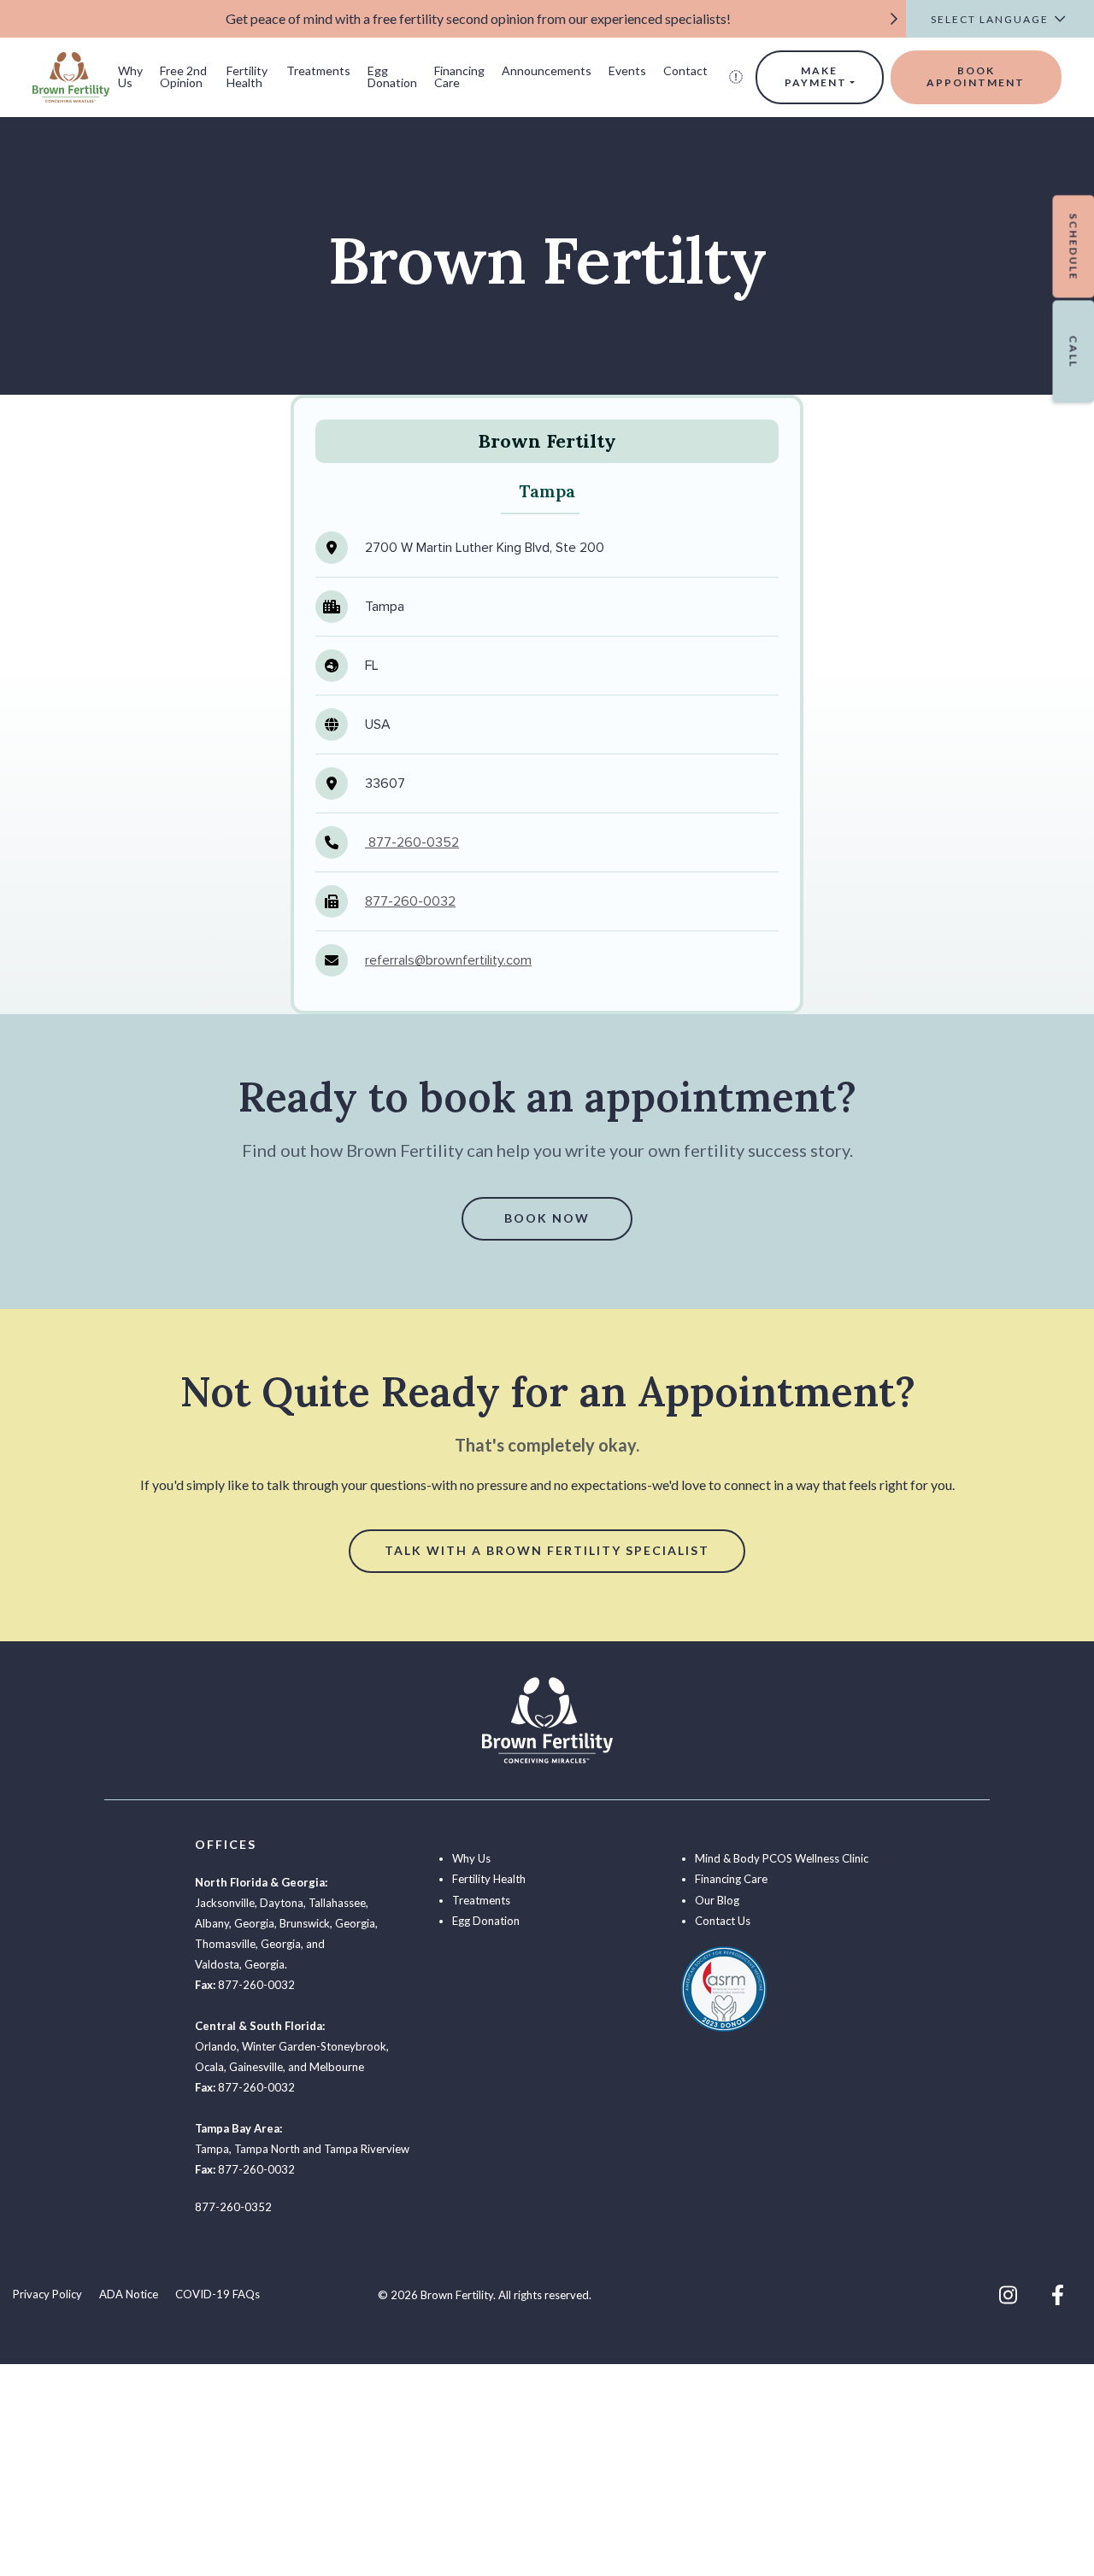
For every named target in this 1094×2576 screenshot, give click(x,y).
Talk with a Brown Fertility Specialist (547, 1550)
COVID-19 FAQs (218, 2294)
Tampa (212, 2149)
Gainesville (256, 2067)
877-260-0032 (410, 901)
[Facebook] (1058, 2295)
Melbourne (337, 2067)
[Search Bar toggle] (736, 77)
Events (627, 70)
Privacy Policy (47, 2294)
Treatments (318, 70)
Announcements (547, 70)
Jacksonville (225, 1903)
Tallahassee (337, 1903)
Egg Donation (392, 76)
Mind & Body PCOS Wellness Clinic (782, 1858)
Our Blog (717, 1900)
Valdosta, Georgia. (241, 1964)
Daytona (282, 1903)
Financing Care (459, 76)
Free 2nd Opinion (183, 76)
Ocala (209, 2067)
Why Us (130, 76)
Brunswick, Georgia (327, 1923)
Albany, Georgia (235, 1923)
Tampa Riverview (367, 2149)
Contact (685, 70)
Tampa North (267, 2149)
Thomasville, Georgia (248, 1944)
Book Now (547, 1218)
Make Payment (816, 76)
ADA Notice (129, 2294)
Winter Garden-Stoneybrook (314, 2046)
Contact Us (723, 1921)
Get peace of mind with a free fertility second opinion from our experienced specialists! (478, 18)
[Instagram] (1008, 2295)
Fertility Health (247, 76)
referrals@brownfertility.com (448, 960)
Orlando (216, 2046)
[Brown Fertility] (71, 75)
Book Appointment (976, 76)
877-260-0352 (412, 842)
